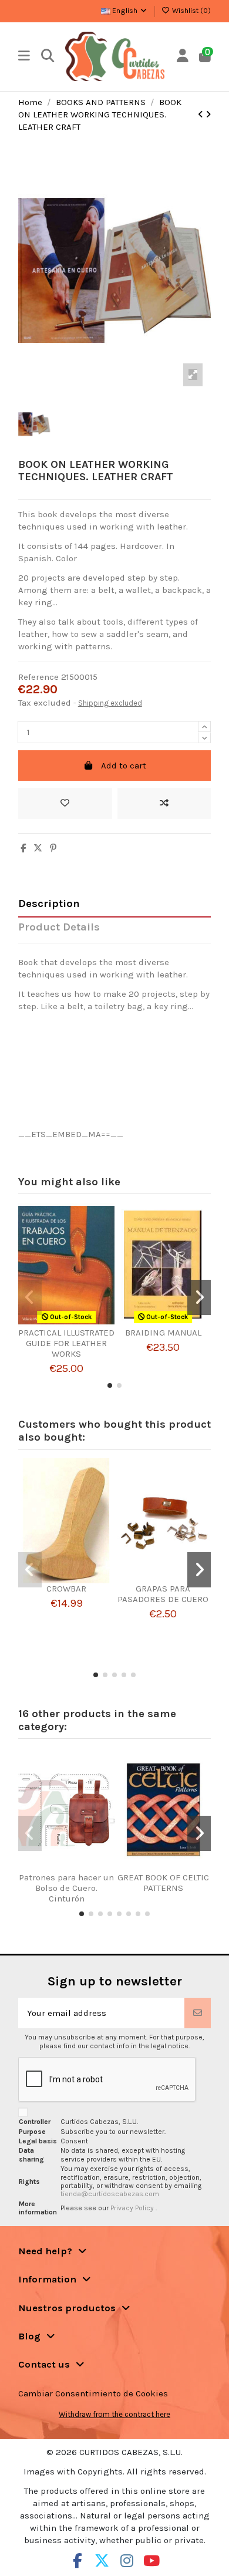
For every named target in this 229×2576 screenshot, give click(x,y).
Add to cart (124, 766)
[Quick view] (80, 1323)
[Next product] (208, 114)
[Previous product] (202, 114)
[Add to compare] (164, 803)
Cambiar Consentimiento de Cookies (93, 2393)
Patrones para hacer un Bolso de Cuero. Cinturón (66, 1888)
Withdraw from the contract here (114, 2414)
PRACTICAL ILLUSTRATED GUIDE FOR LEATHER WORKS (66, 1343)
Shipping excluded (110, 703)
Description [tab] (49, 904)
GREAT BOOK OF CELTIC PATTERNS (163, 1883)
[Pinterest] (53, 848)
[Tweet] (38, 848)
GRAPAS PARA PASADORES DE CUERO (163, 1594)
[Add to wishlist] (65, 803)
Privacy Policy (133, 2208)
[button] (110, 1385)
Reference (38, 677)
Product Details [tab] (59, 927)
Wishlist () (191, 11)
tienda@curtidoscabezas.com (110, 2194)
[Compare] (62, 1323)
